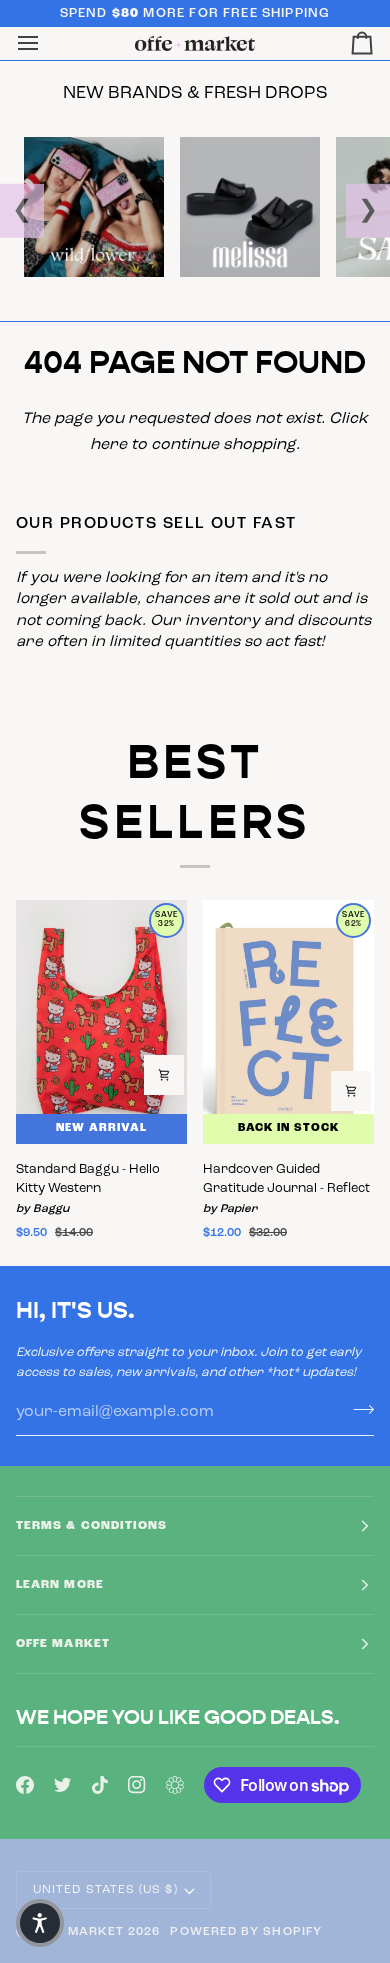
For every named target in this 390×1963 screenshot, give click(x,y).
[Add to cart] (164, 1075)
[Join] (357, 1409)
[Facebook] (25, 1785)
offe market (77, 1932)
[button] (40, 1923)
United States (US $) (105, 1890)
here (108, 445)
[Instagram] (137, 1785)
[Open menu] (46, 43)
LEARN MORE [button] (60, 1585)
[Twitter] (63, 1785)
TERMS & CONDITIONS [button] (91, 1526)
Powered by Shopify (245, 1932)
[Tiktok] (100, 1785)
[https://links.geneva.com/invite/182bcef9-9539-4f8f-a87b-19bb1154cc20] (175, 1785)
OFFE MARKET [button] (63, 1644)
